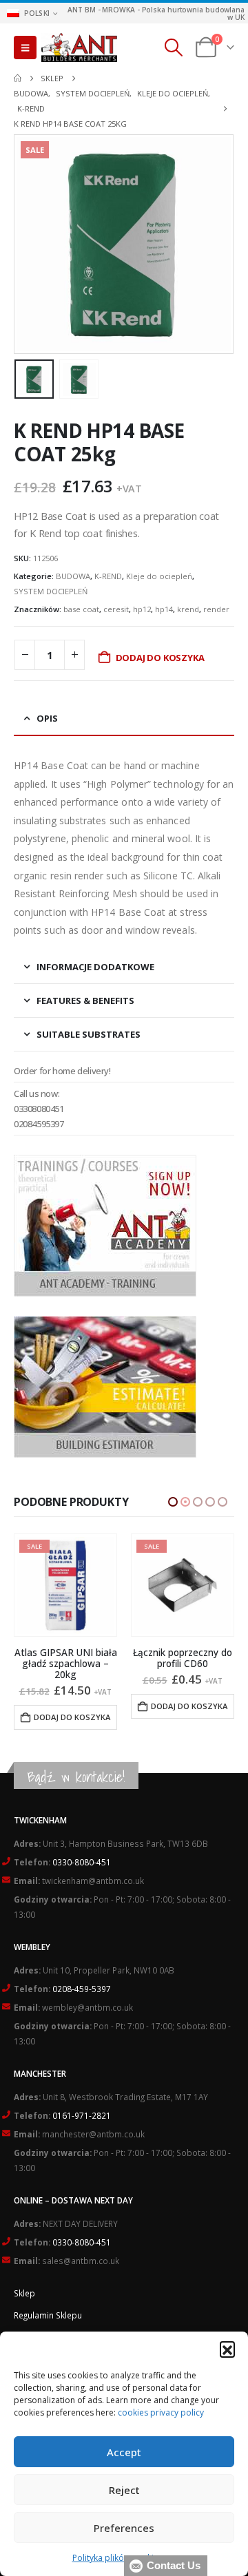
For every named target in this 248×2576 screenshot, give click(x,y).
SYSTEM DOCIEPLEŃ (51, 591)
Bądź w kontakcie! (76, 1766)
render (216, 609)
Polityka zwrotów (47, 2326)
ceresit (116, 609)
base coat (81, 609)
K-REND (108, 576)
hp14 (164, 609)
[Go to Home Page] (18, 78)
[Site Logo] (79, 48)
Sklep (24, 2282)
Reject (124, 2490)
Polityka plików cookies (117, 2558)
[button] (227, 2349)
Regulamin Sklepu (48, 2304)
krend (188, 609)
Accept (124, 2452)
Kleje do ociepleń (159, 576)
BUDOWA (73, 576)
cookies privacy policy (161, 2412)
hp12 (142, 609)
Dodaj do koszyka (160, 658)
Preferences (124, 2528)
